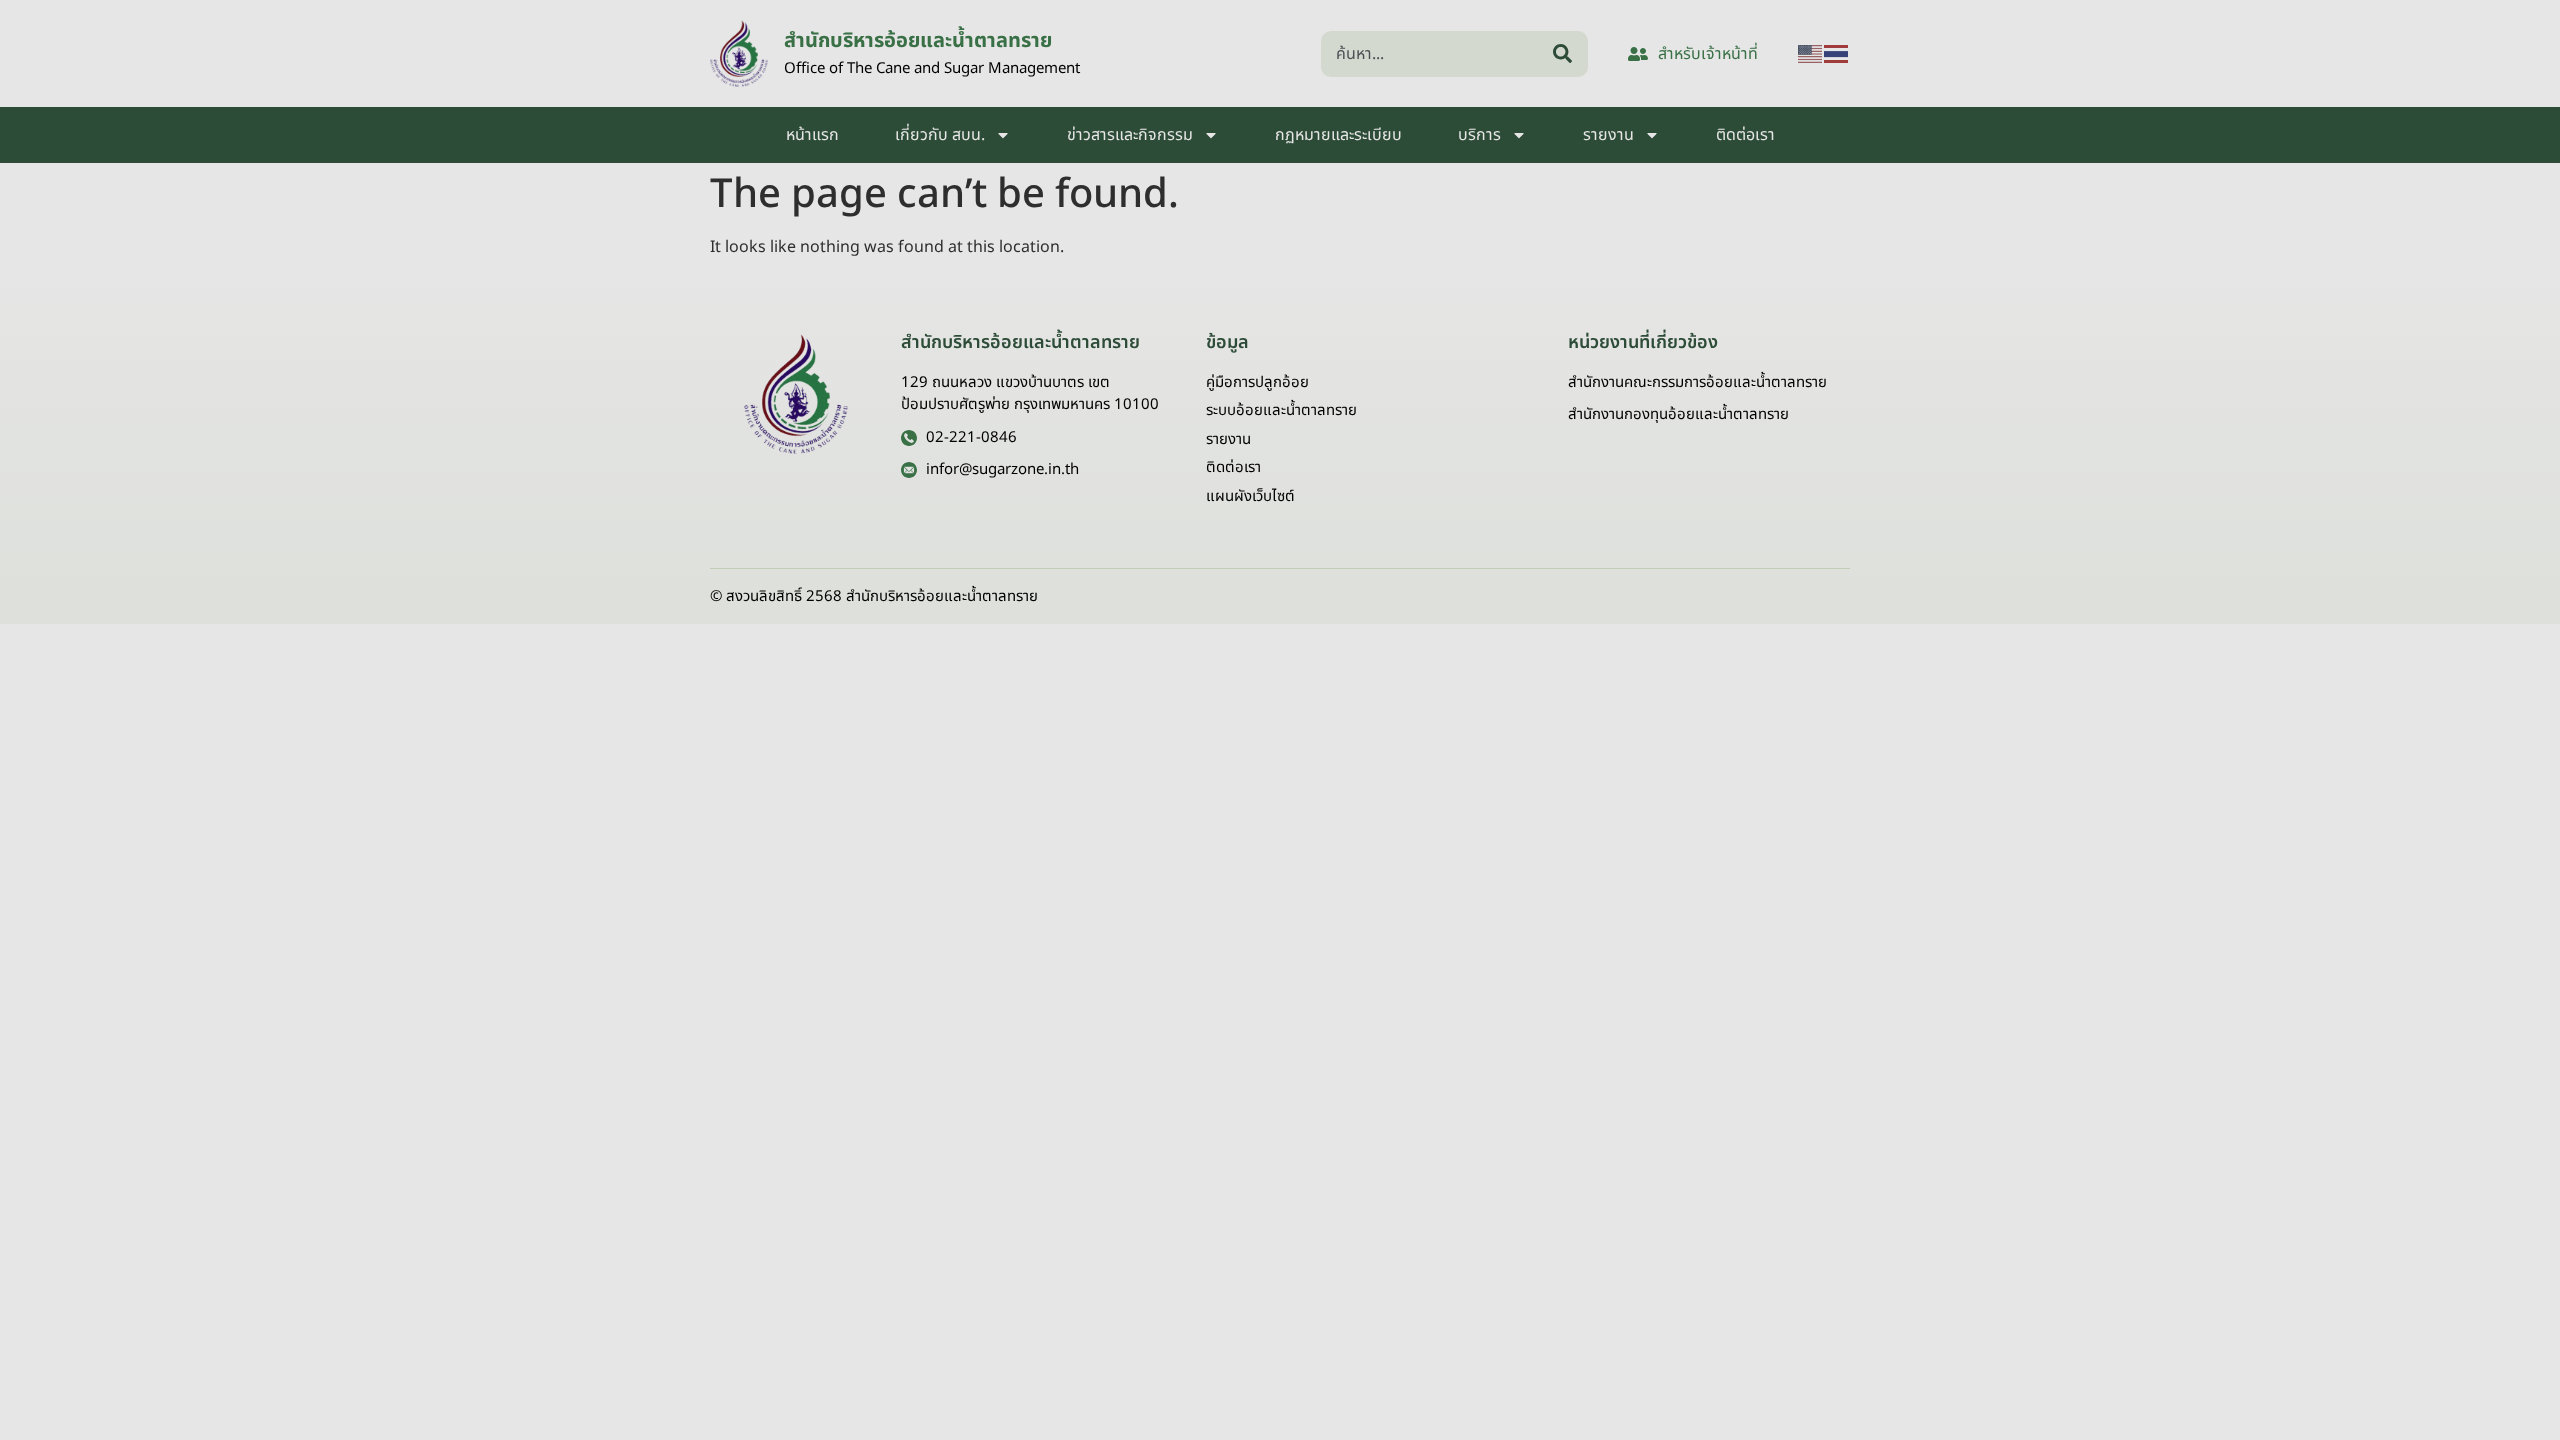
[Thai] (1837, 54)
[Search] (1566, 54)
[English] (1811, 54)
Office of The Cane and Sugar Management (932, 68)
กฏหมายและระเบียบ (1338, 135)
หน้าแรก (812, 135)
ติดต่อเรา (1745, 135)
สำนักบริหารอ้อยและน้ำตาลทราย (918, 41)
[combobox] (1433, 54)
